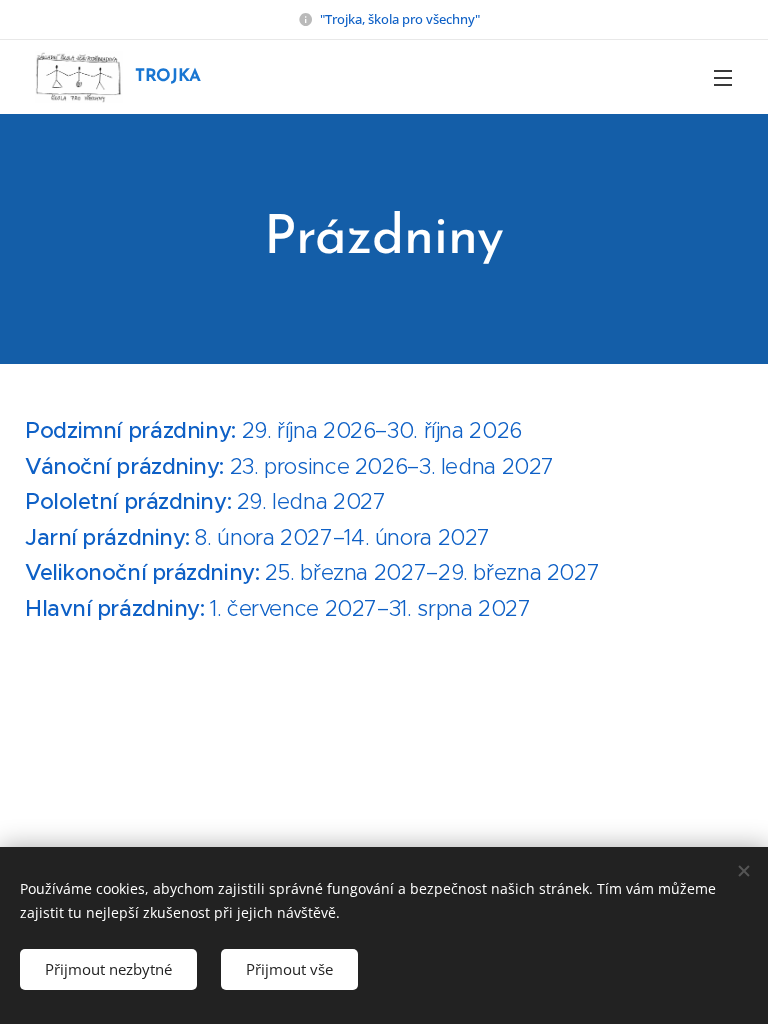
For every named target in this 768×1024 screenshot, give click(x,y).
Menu (723, 77)
